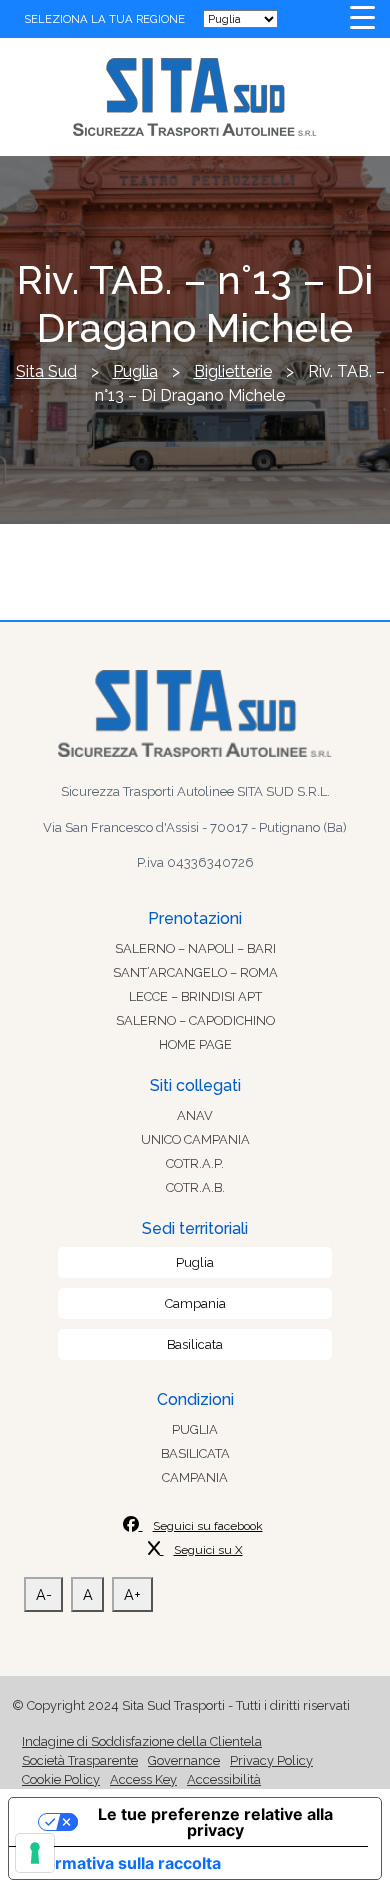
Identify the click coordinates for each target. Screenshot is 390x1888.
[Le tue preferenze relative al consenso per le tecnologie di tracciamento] (35, 1853)
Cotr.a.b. (195, 1187)
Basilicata (195, 1344)
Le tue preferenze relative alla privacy (215, 1822)
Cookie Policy (61, 1779)
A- (44, 1594)
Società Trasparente (80, 1760)
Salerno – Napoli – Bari (195, 948)
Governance (184, 1760)
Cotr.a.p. (195, 1163)
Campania (195, 1303)
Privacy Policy (271, 1760)
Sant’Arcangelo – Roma (195, 972)
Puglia (195, 1262)
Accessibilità (224, 1779)
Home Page (195, 1044)
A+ (132, 1594)
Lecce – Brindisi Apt (195, 996)
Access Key (143, 1779)
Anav (195, 1115)
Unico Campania (195, 1139)
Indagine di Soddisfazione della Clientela (142, 1741)
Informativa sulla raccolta (123, 1863)
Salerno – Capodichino (195, 1020)
